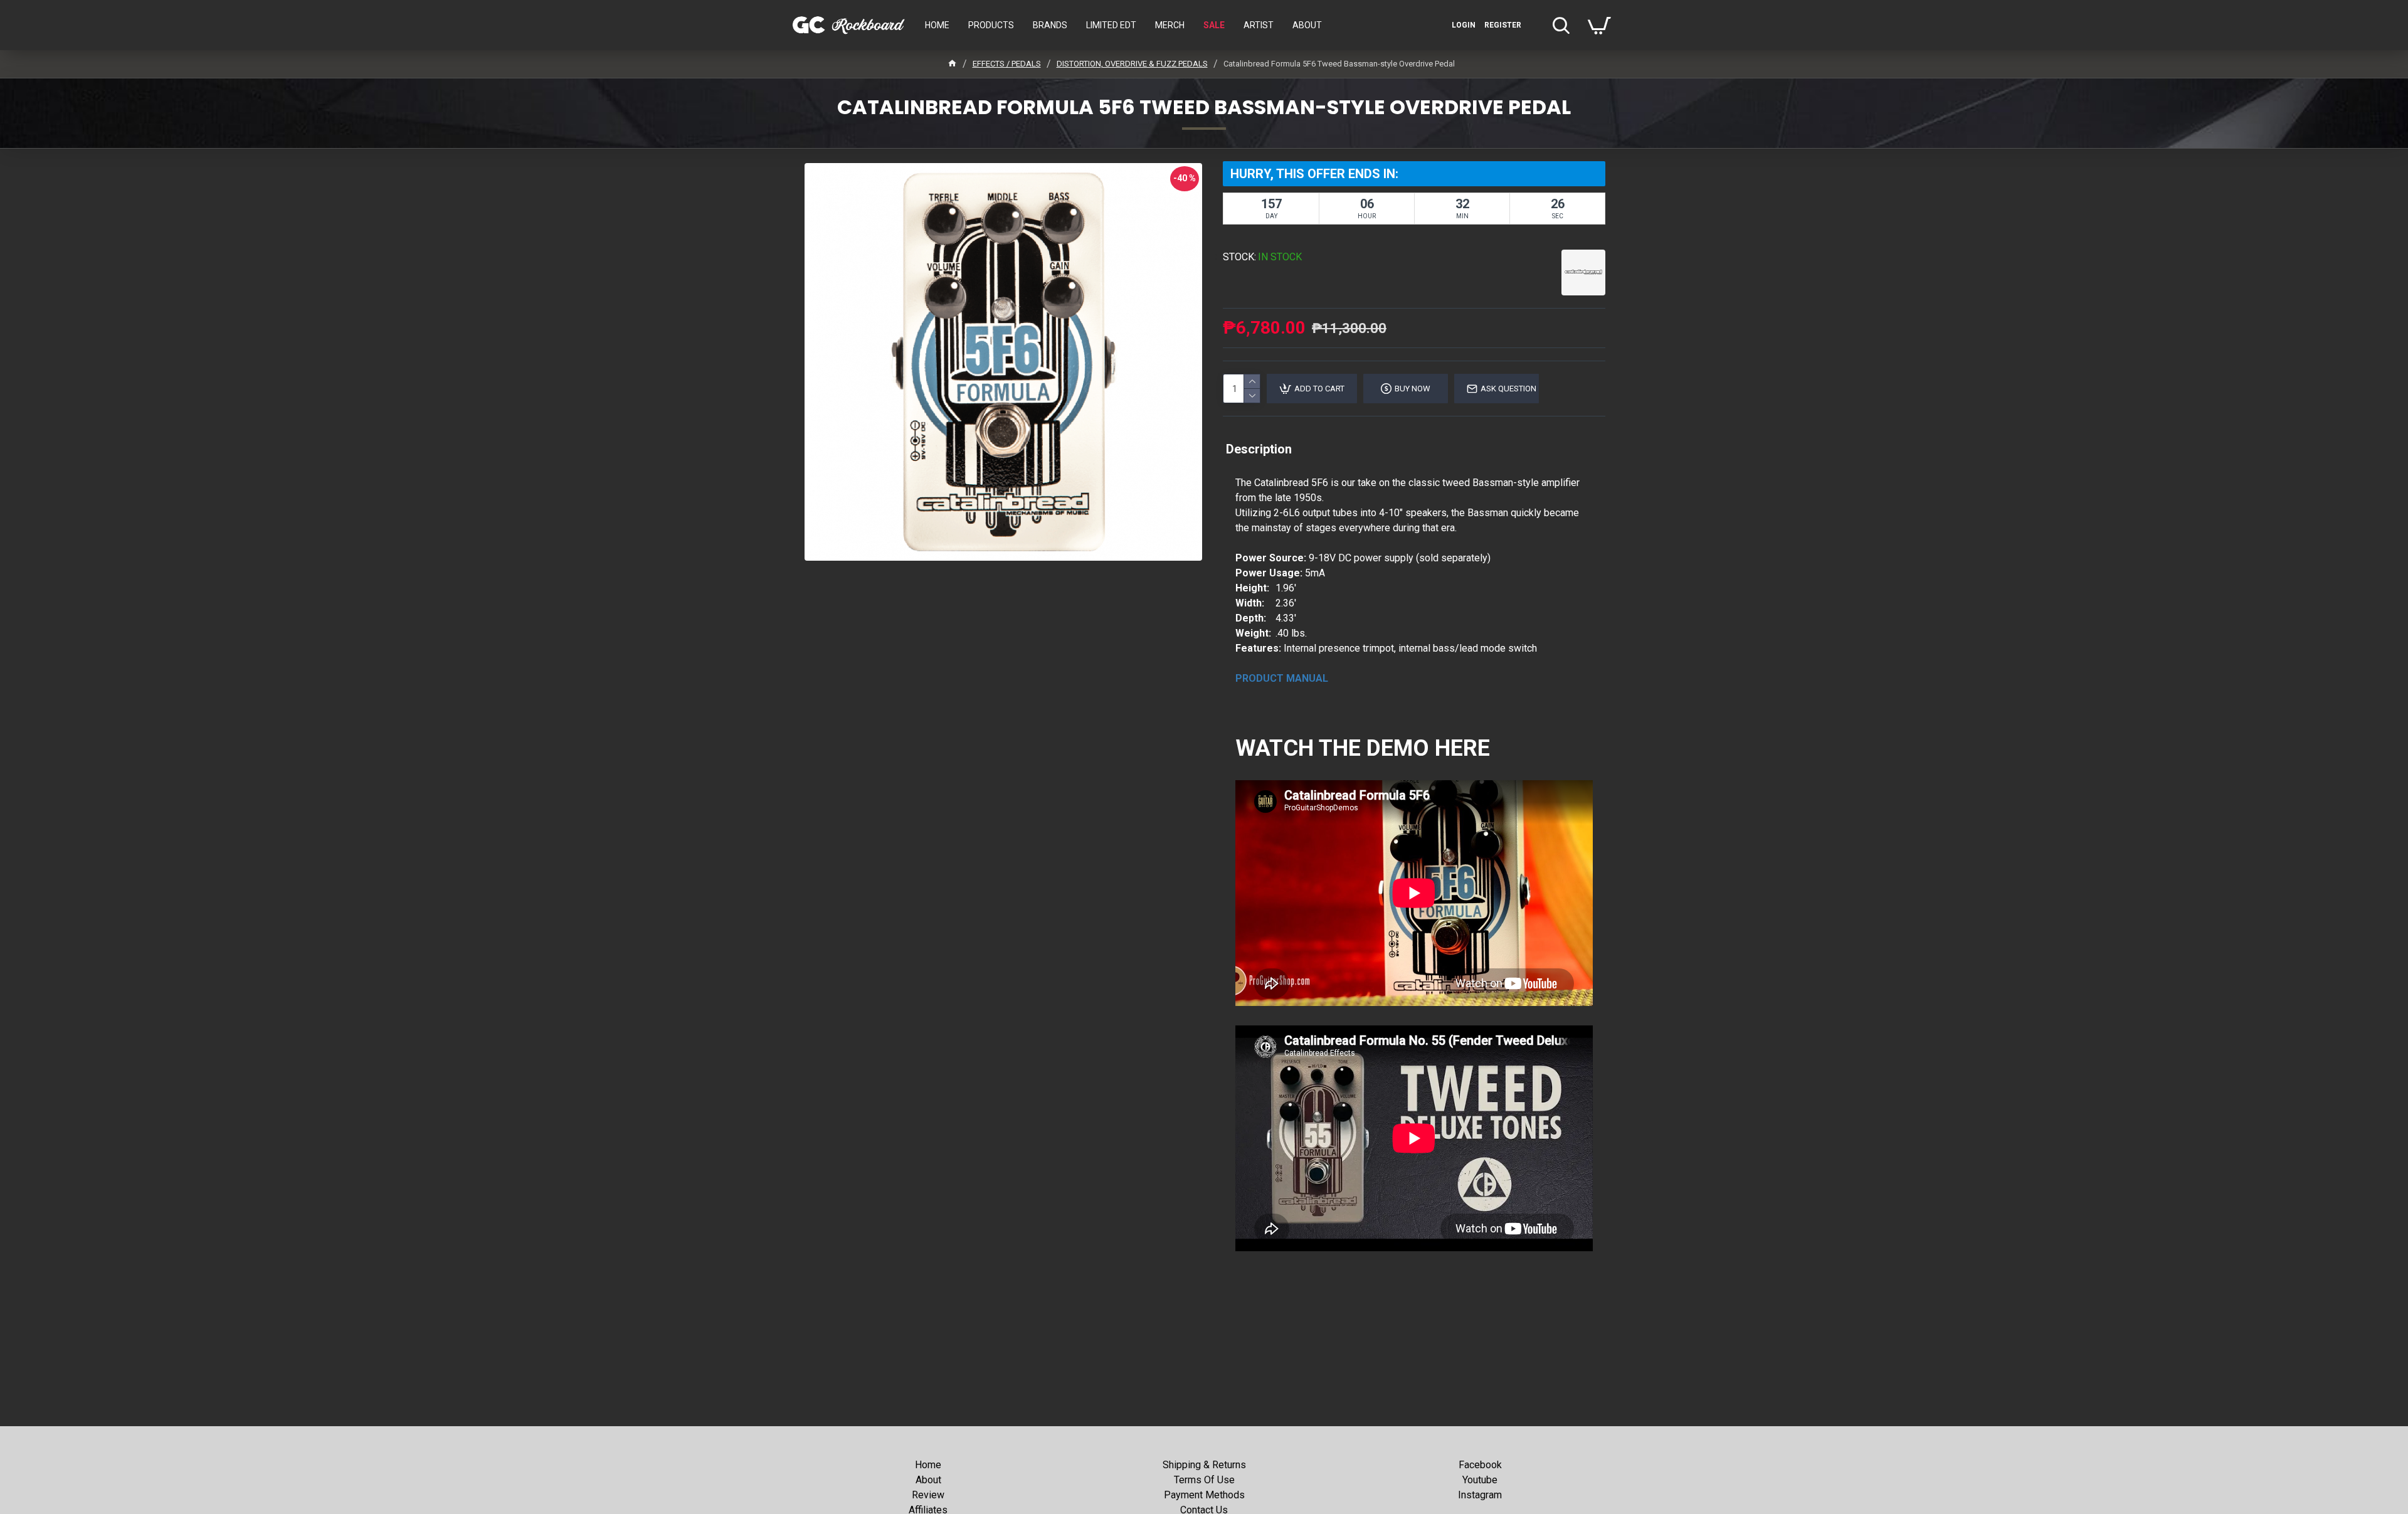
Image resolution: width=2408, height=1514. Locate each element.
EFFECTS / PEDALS (1007, 64)
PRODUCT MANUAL (1282, 678)
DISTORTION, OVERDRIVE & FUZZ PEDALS (1132, 64)
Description (1259, 449)
